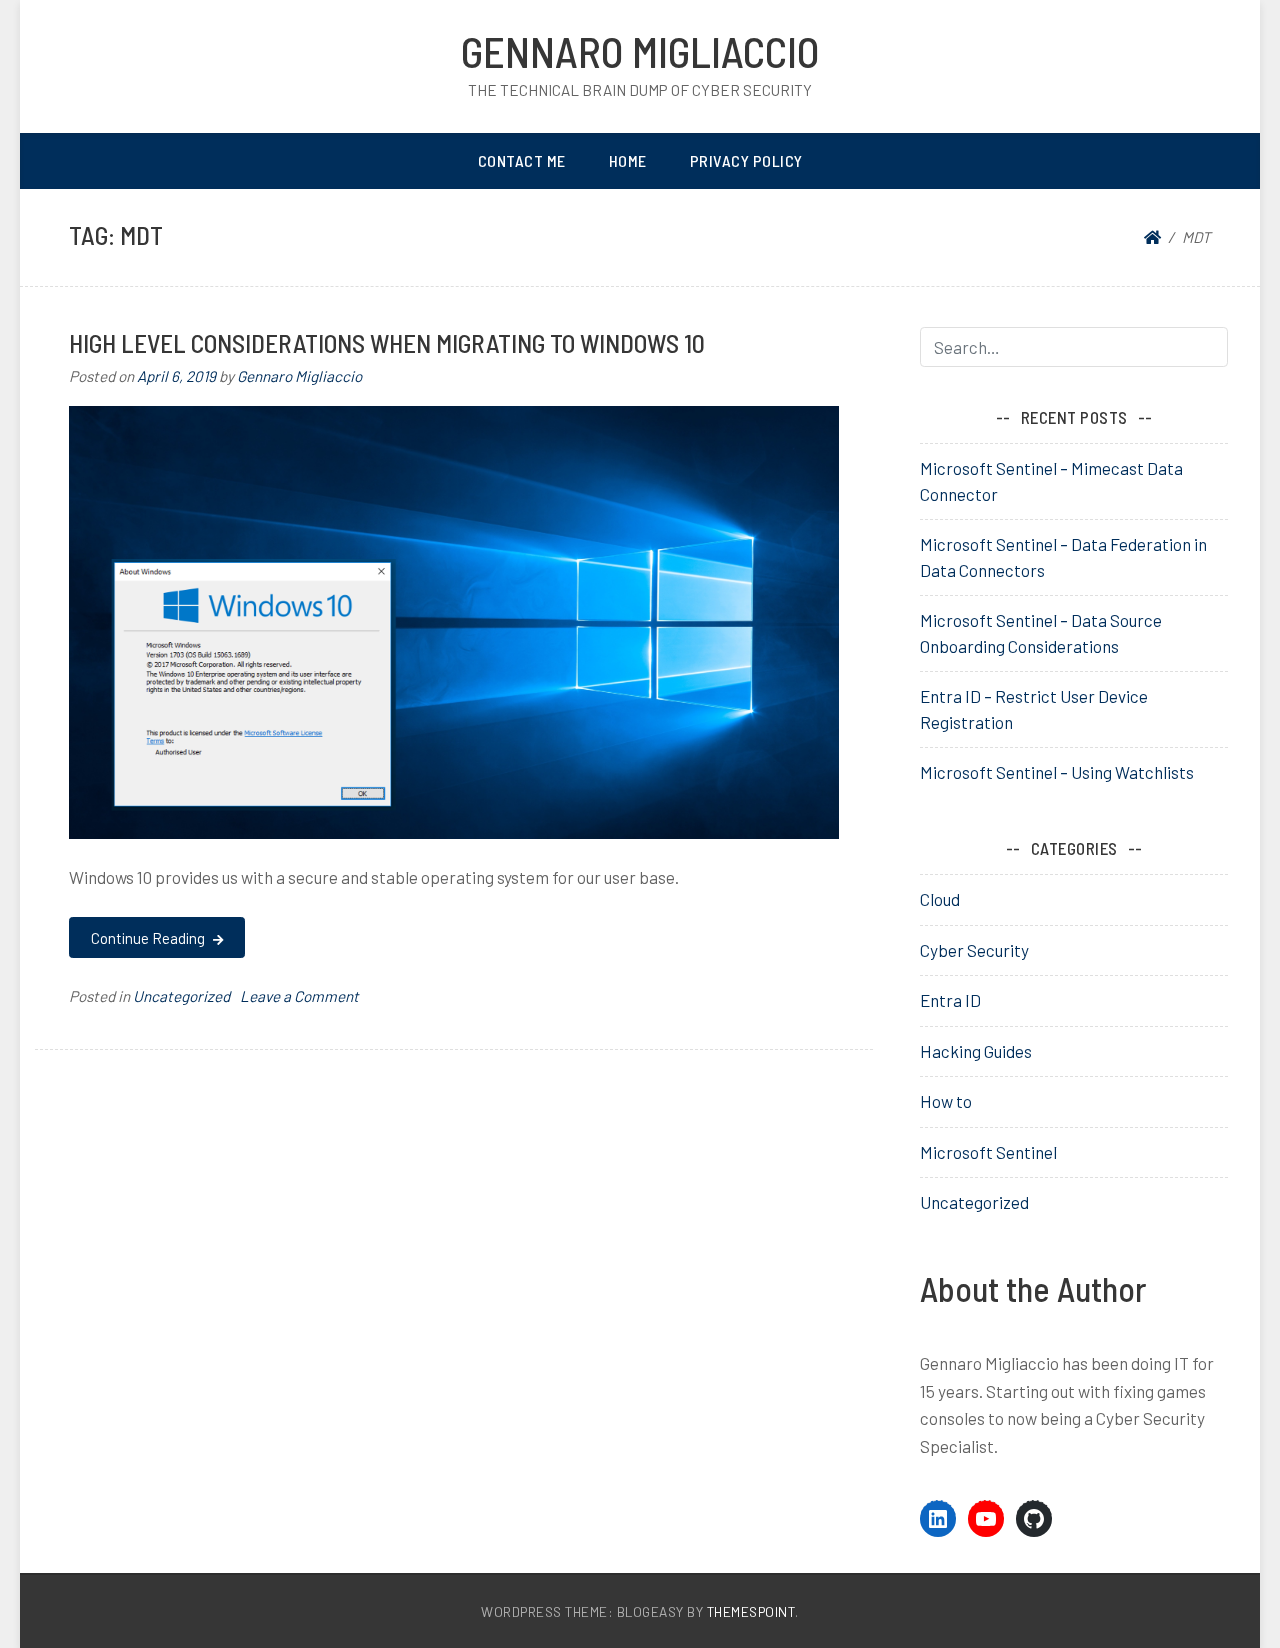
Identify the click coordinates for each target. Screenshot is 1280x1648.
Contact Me (522, 160)
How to (946, 1101)
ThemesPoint (751, 1611)
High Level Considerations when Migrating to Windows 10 (387, 342)
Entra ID (950, 1000)
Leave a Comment (299, 996)
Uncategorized (181, 996)
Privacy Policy (746, 160)
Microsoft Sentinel (988, 1152)
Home (628, 160)
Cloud (940, 899)
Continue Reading (149, 938)
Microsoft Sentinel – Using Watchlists (1057, 772)
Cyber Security (974, 950)
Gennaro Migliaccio (640, 51)
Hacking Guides (976, 1051)
